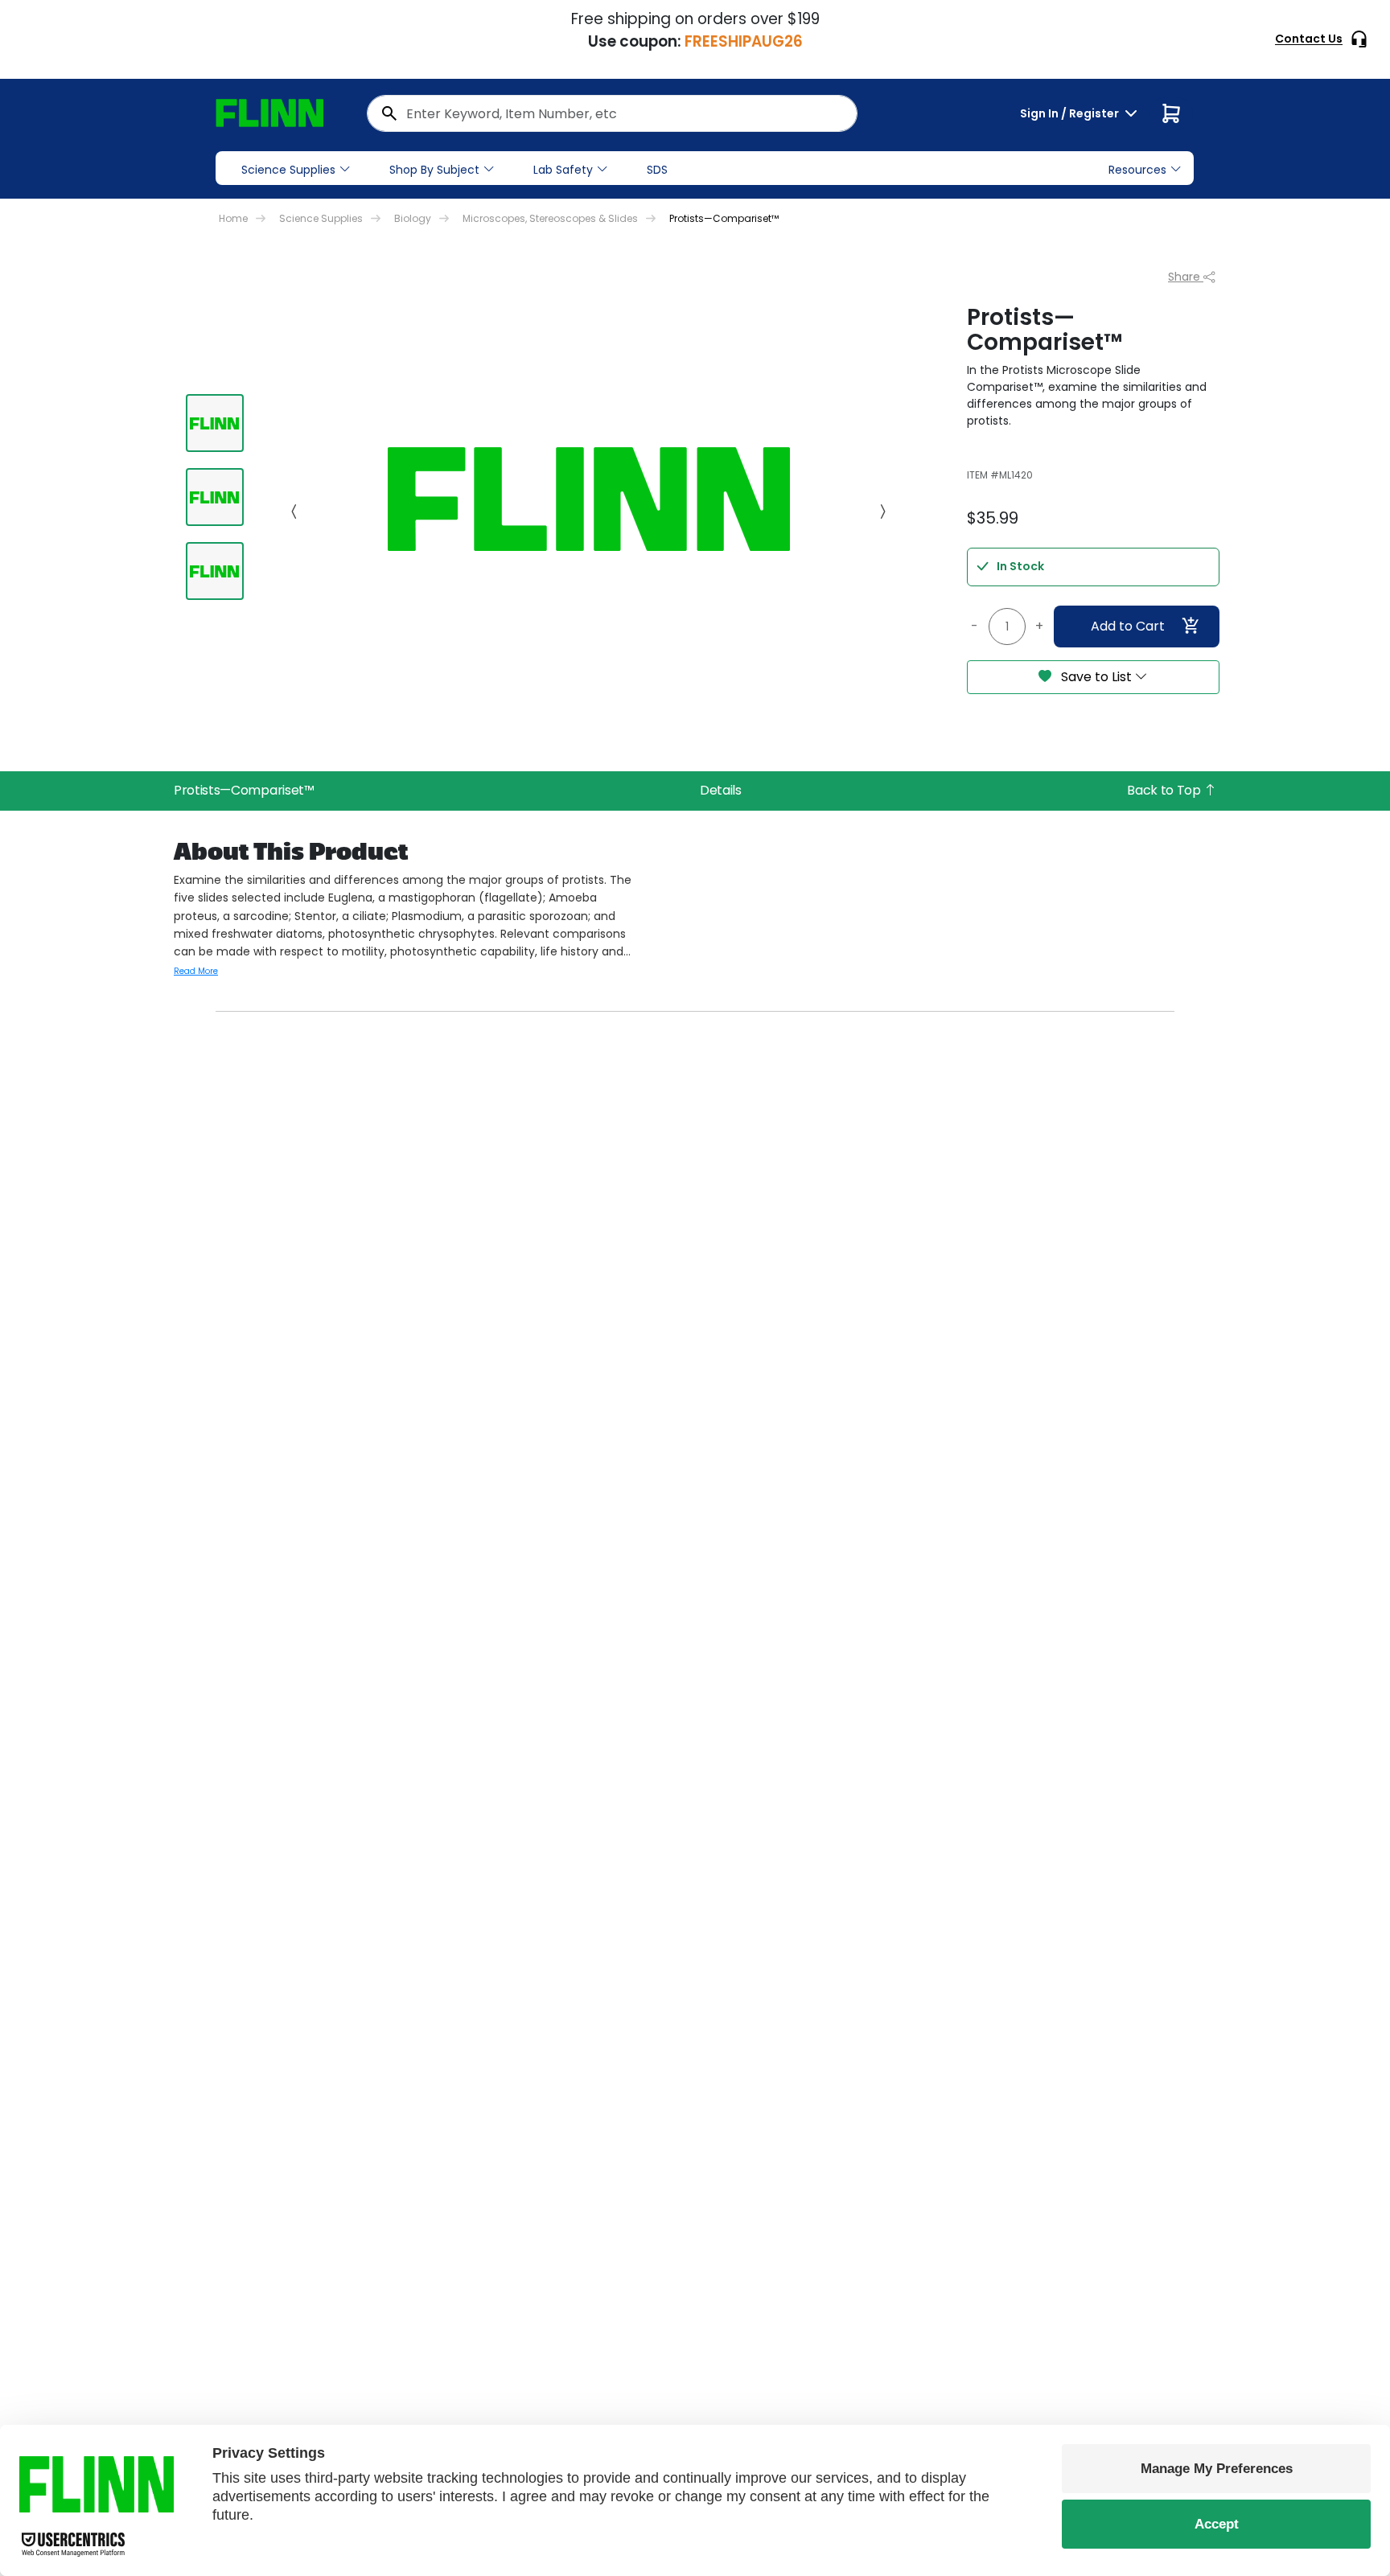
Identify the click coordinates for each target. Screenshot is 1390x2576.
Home (233, 218)
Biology (413, 218)
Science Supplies (288, 170)
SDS (657, 170)
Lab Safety (563, 170)
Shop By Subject (434, 170)
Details (721, 790)
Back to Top (1165, 790)
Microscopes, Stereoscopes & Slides (550, 218)
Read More (196, 971)
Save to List (1096, 677)
